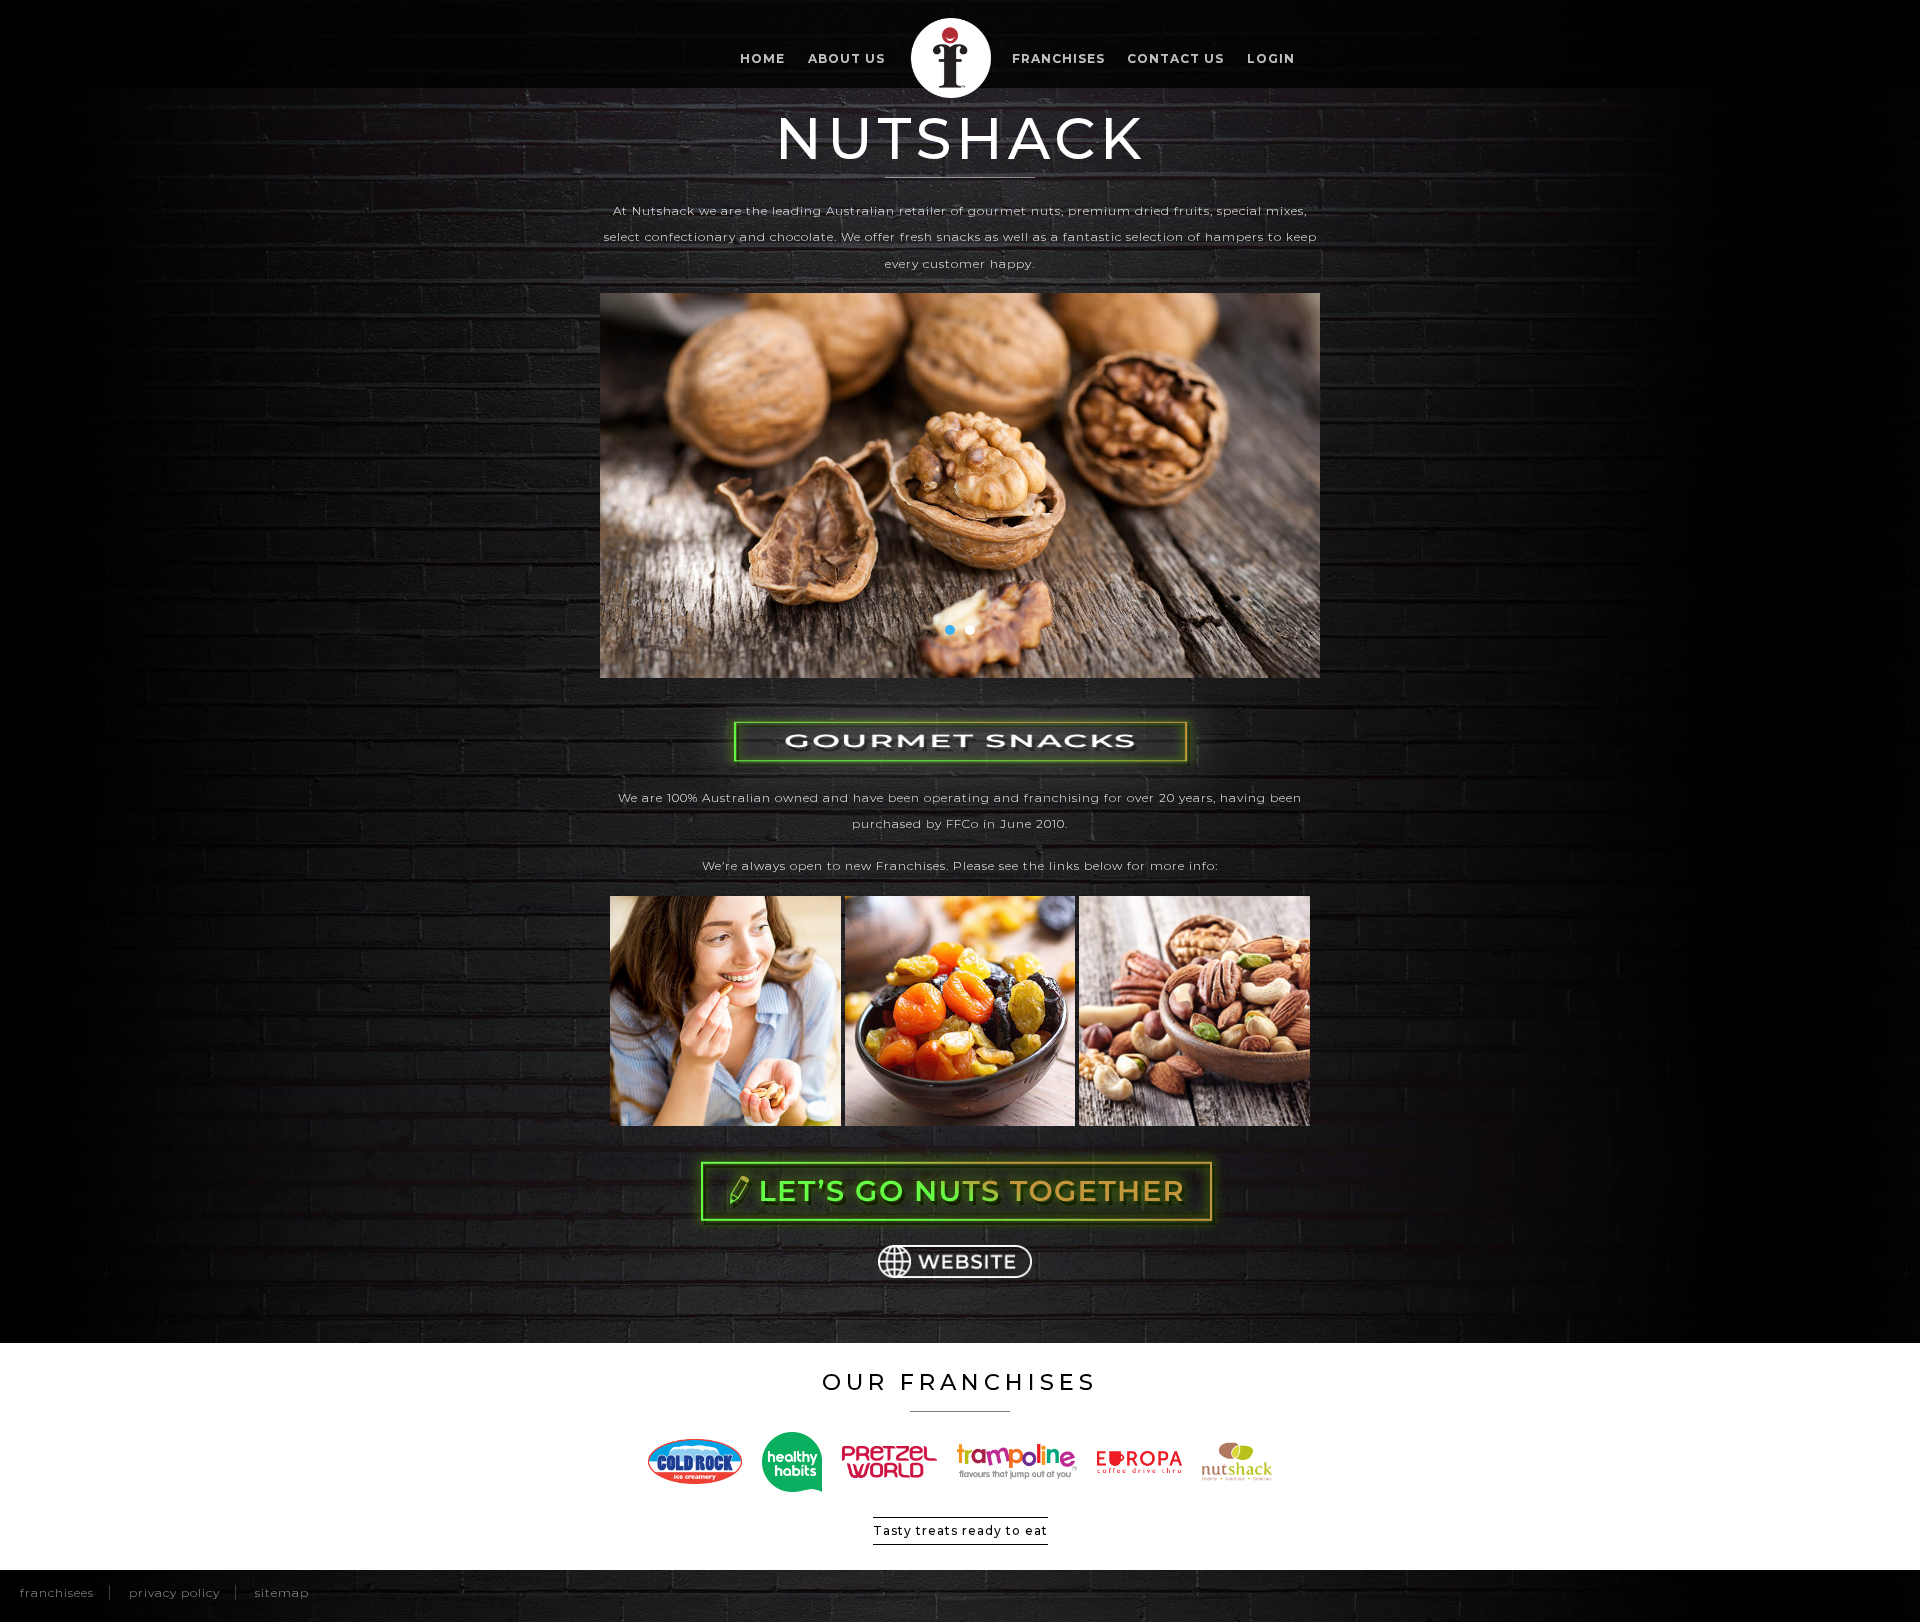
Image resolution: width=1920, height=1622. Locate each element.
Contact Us (1175, 58)
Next (1295, 485)
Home (762, 58)
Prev (625, 485)
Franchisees (57, 1592)
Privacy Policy (174, 1592)
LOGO (951, 58)
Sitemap (282, 1592)
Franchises (1058, 58)
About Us (846, 58)
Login (1271, 58)
